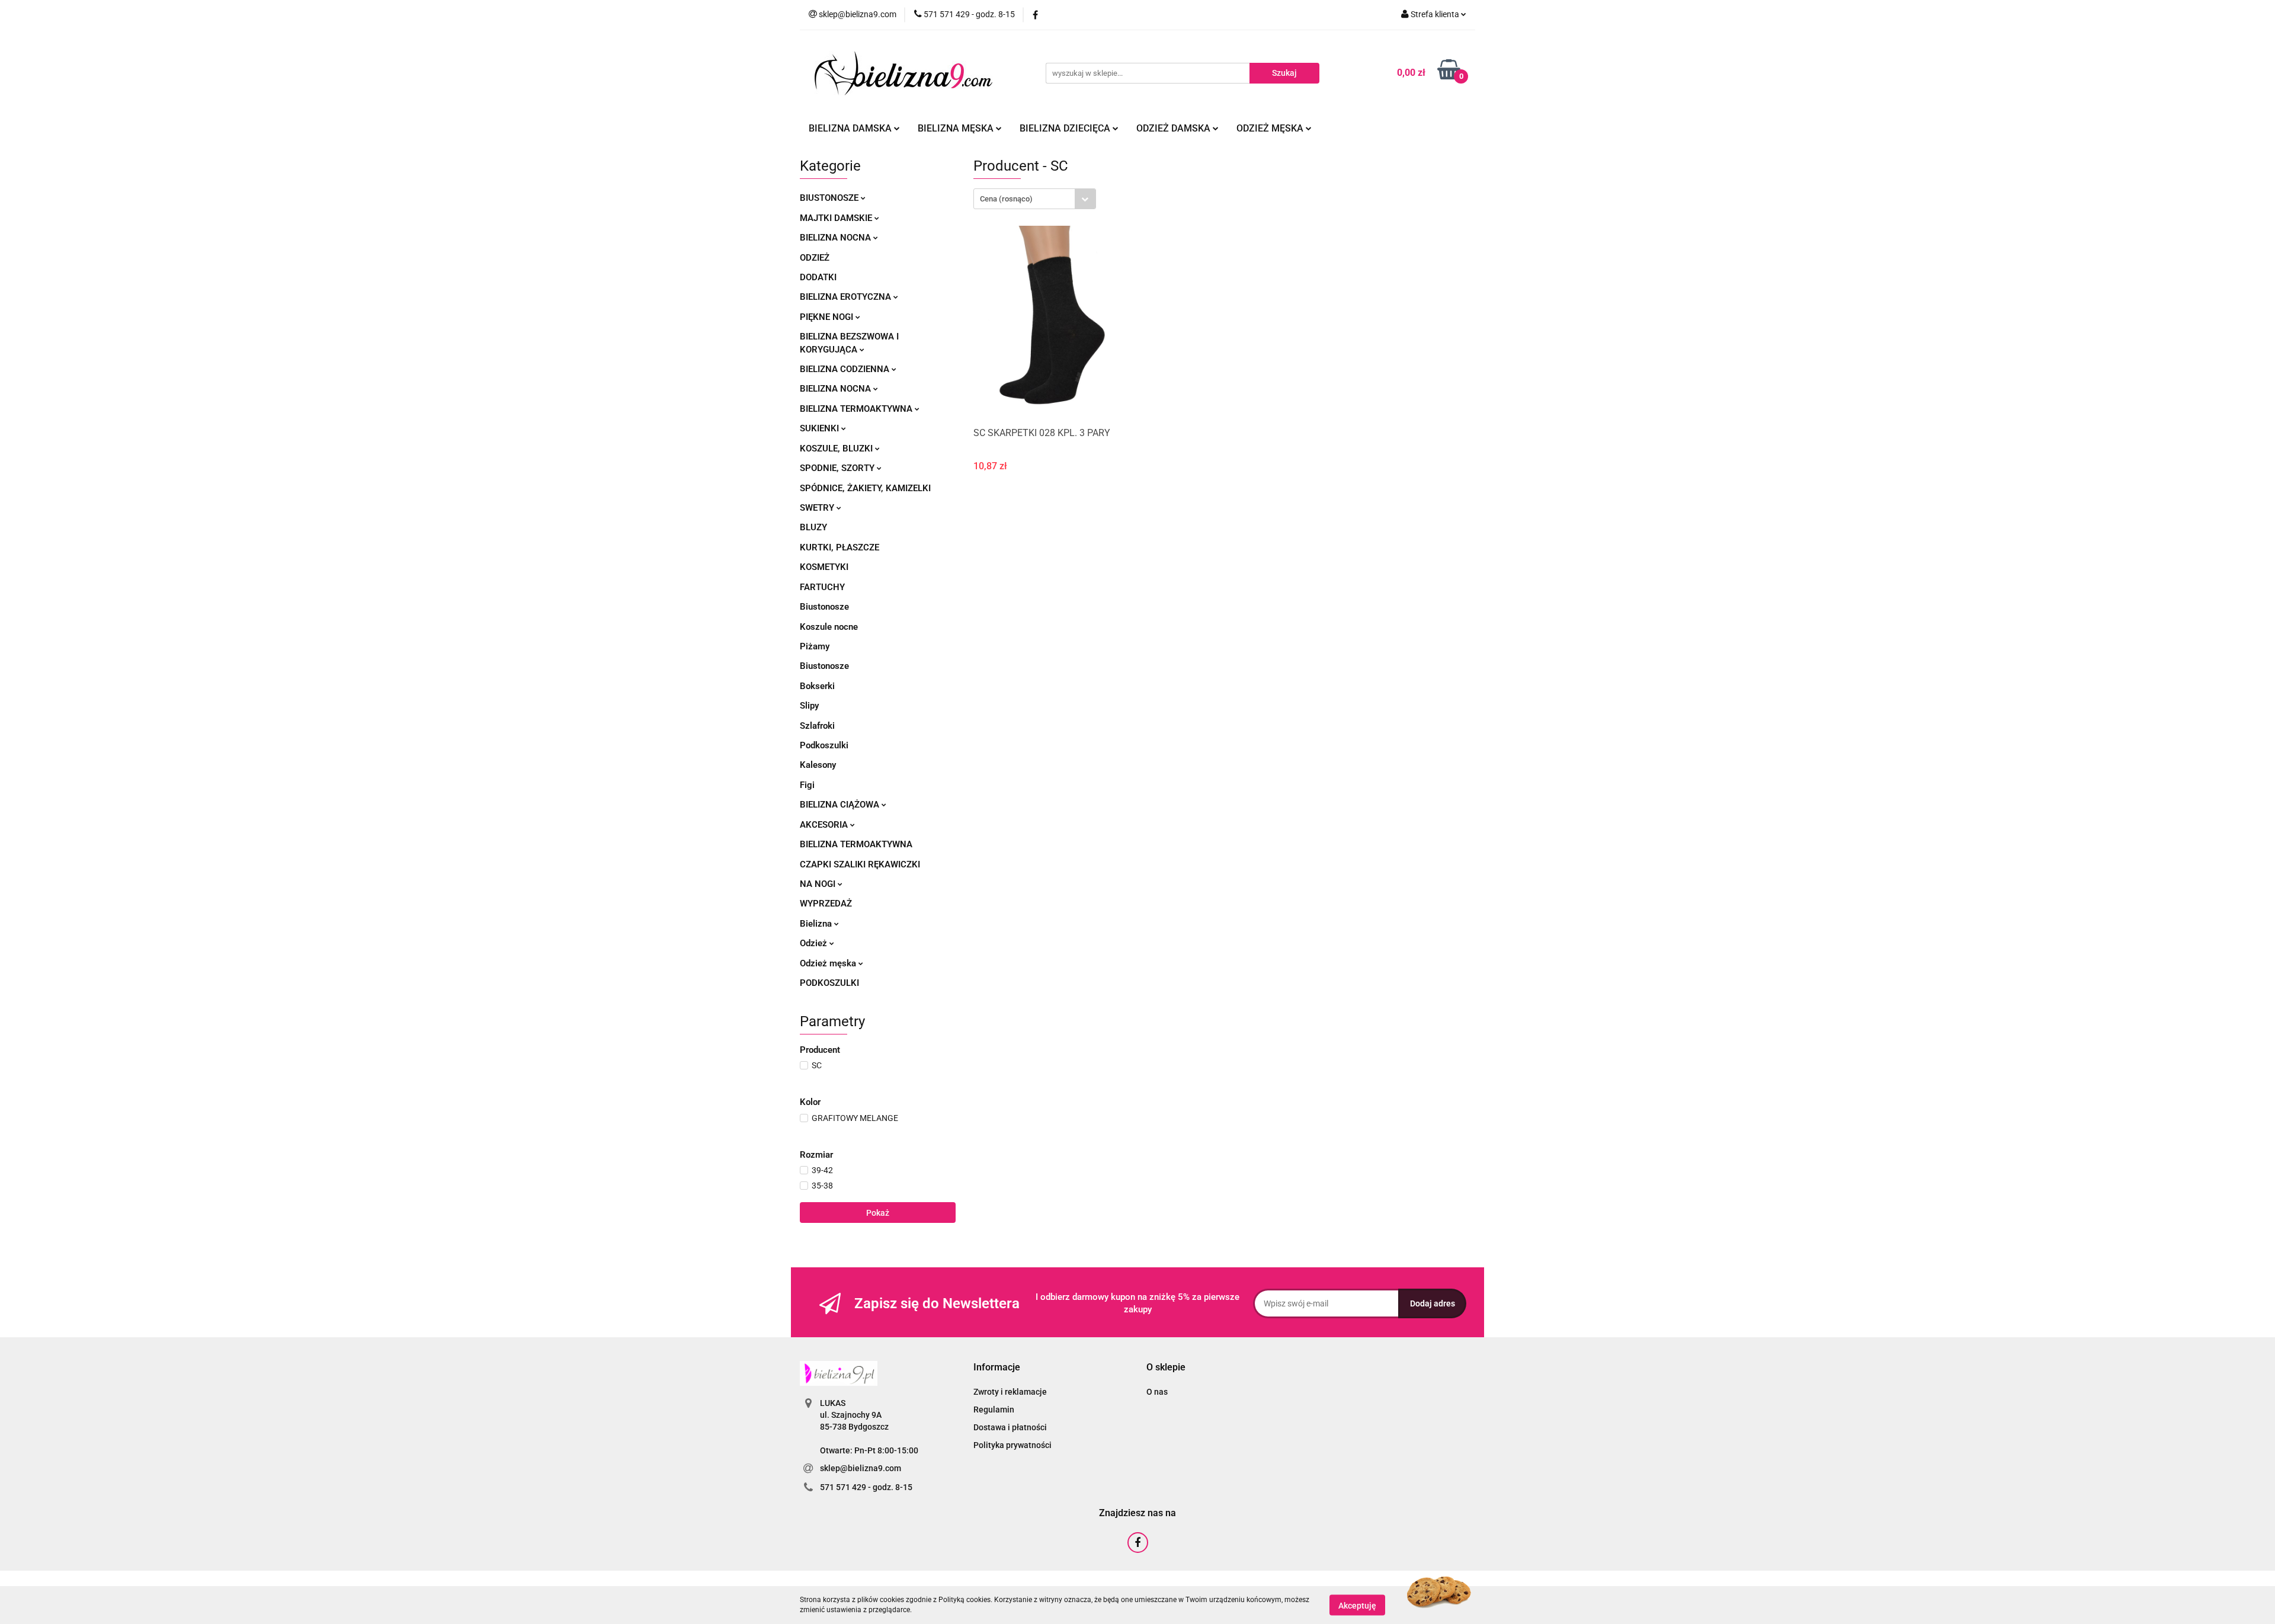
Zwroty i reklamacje (1010, 1392)
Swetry (818, 508)
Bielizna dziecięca (1066, 128)
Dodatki (818, 277)
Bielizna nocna (837, 238)
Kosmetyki (824, 567)
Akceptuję (1357, 1605)
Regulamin (994, 1410)
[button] (997, 1368)
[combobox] (1035, 199)
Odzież (815, 258)
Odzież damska (1175, 128)
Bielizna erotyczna (847, 297)
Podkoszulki (824, 745)
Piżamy (815, 646)
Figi (807, 785)
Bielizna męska (957, 128)
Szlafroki (817, 726)
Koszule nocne (829, 627)
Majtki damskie (837, 218)
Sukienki (821, 428)
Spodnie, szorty (838, 468)
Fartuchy (822, 587)
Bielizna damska (851, 128)
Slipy (809, 706)
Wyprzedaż (826, 904)
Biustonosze (830, 198)
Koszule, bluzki (837, 449)
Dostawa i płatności (1010, 1427)
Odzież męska (1271, 128)
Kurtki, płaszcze (839, 547)
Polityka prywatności (1012, 1445)
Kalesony (818, 765)
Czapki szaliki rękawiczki (860, 864)
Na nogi (819, 884)
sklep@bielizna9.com (861, 1468)
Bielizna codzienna (846, 369)
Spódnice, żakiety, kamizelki (865, 488)
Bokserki (817, 686)
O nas (1157, 1392)
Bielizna (817, 924)
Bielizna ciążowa (841, 805)
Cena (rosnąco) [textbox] (1006, 199)
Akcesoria (825, 825)
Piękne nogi (828, 317)
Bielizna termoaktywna (857, 409)
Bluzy (813, 527)
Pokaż (878, 1213)
